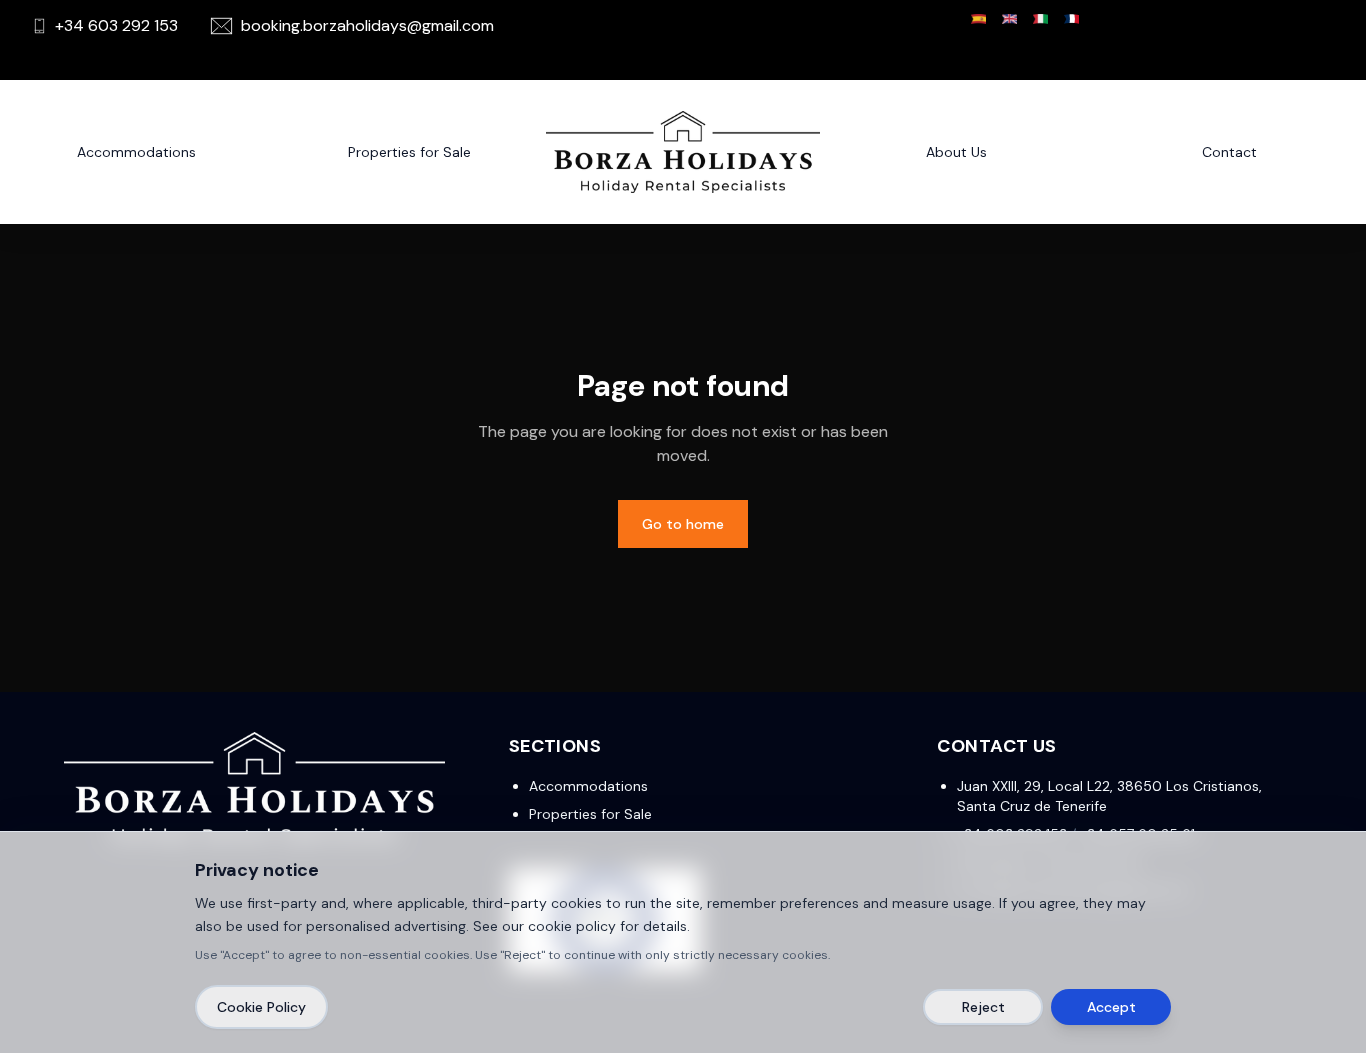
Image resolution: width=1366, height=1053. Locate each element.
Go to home (683, 524)
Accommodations (136, 152)
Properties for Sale (590, 814)
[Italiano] (1040, 19)
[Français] (1071, 19)
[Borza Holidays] (682, 151)
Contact (1229, 152)
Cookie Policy (261, 1007)
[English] (1009, 19)
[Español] (978, 19)
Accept (1111, 1007)
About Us (956, 152)
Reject (983, 1007)
